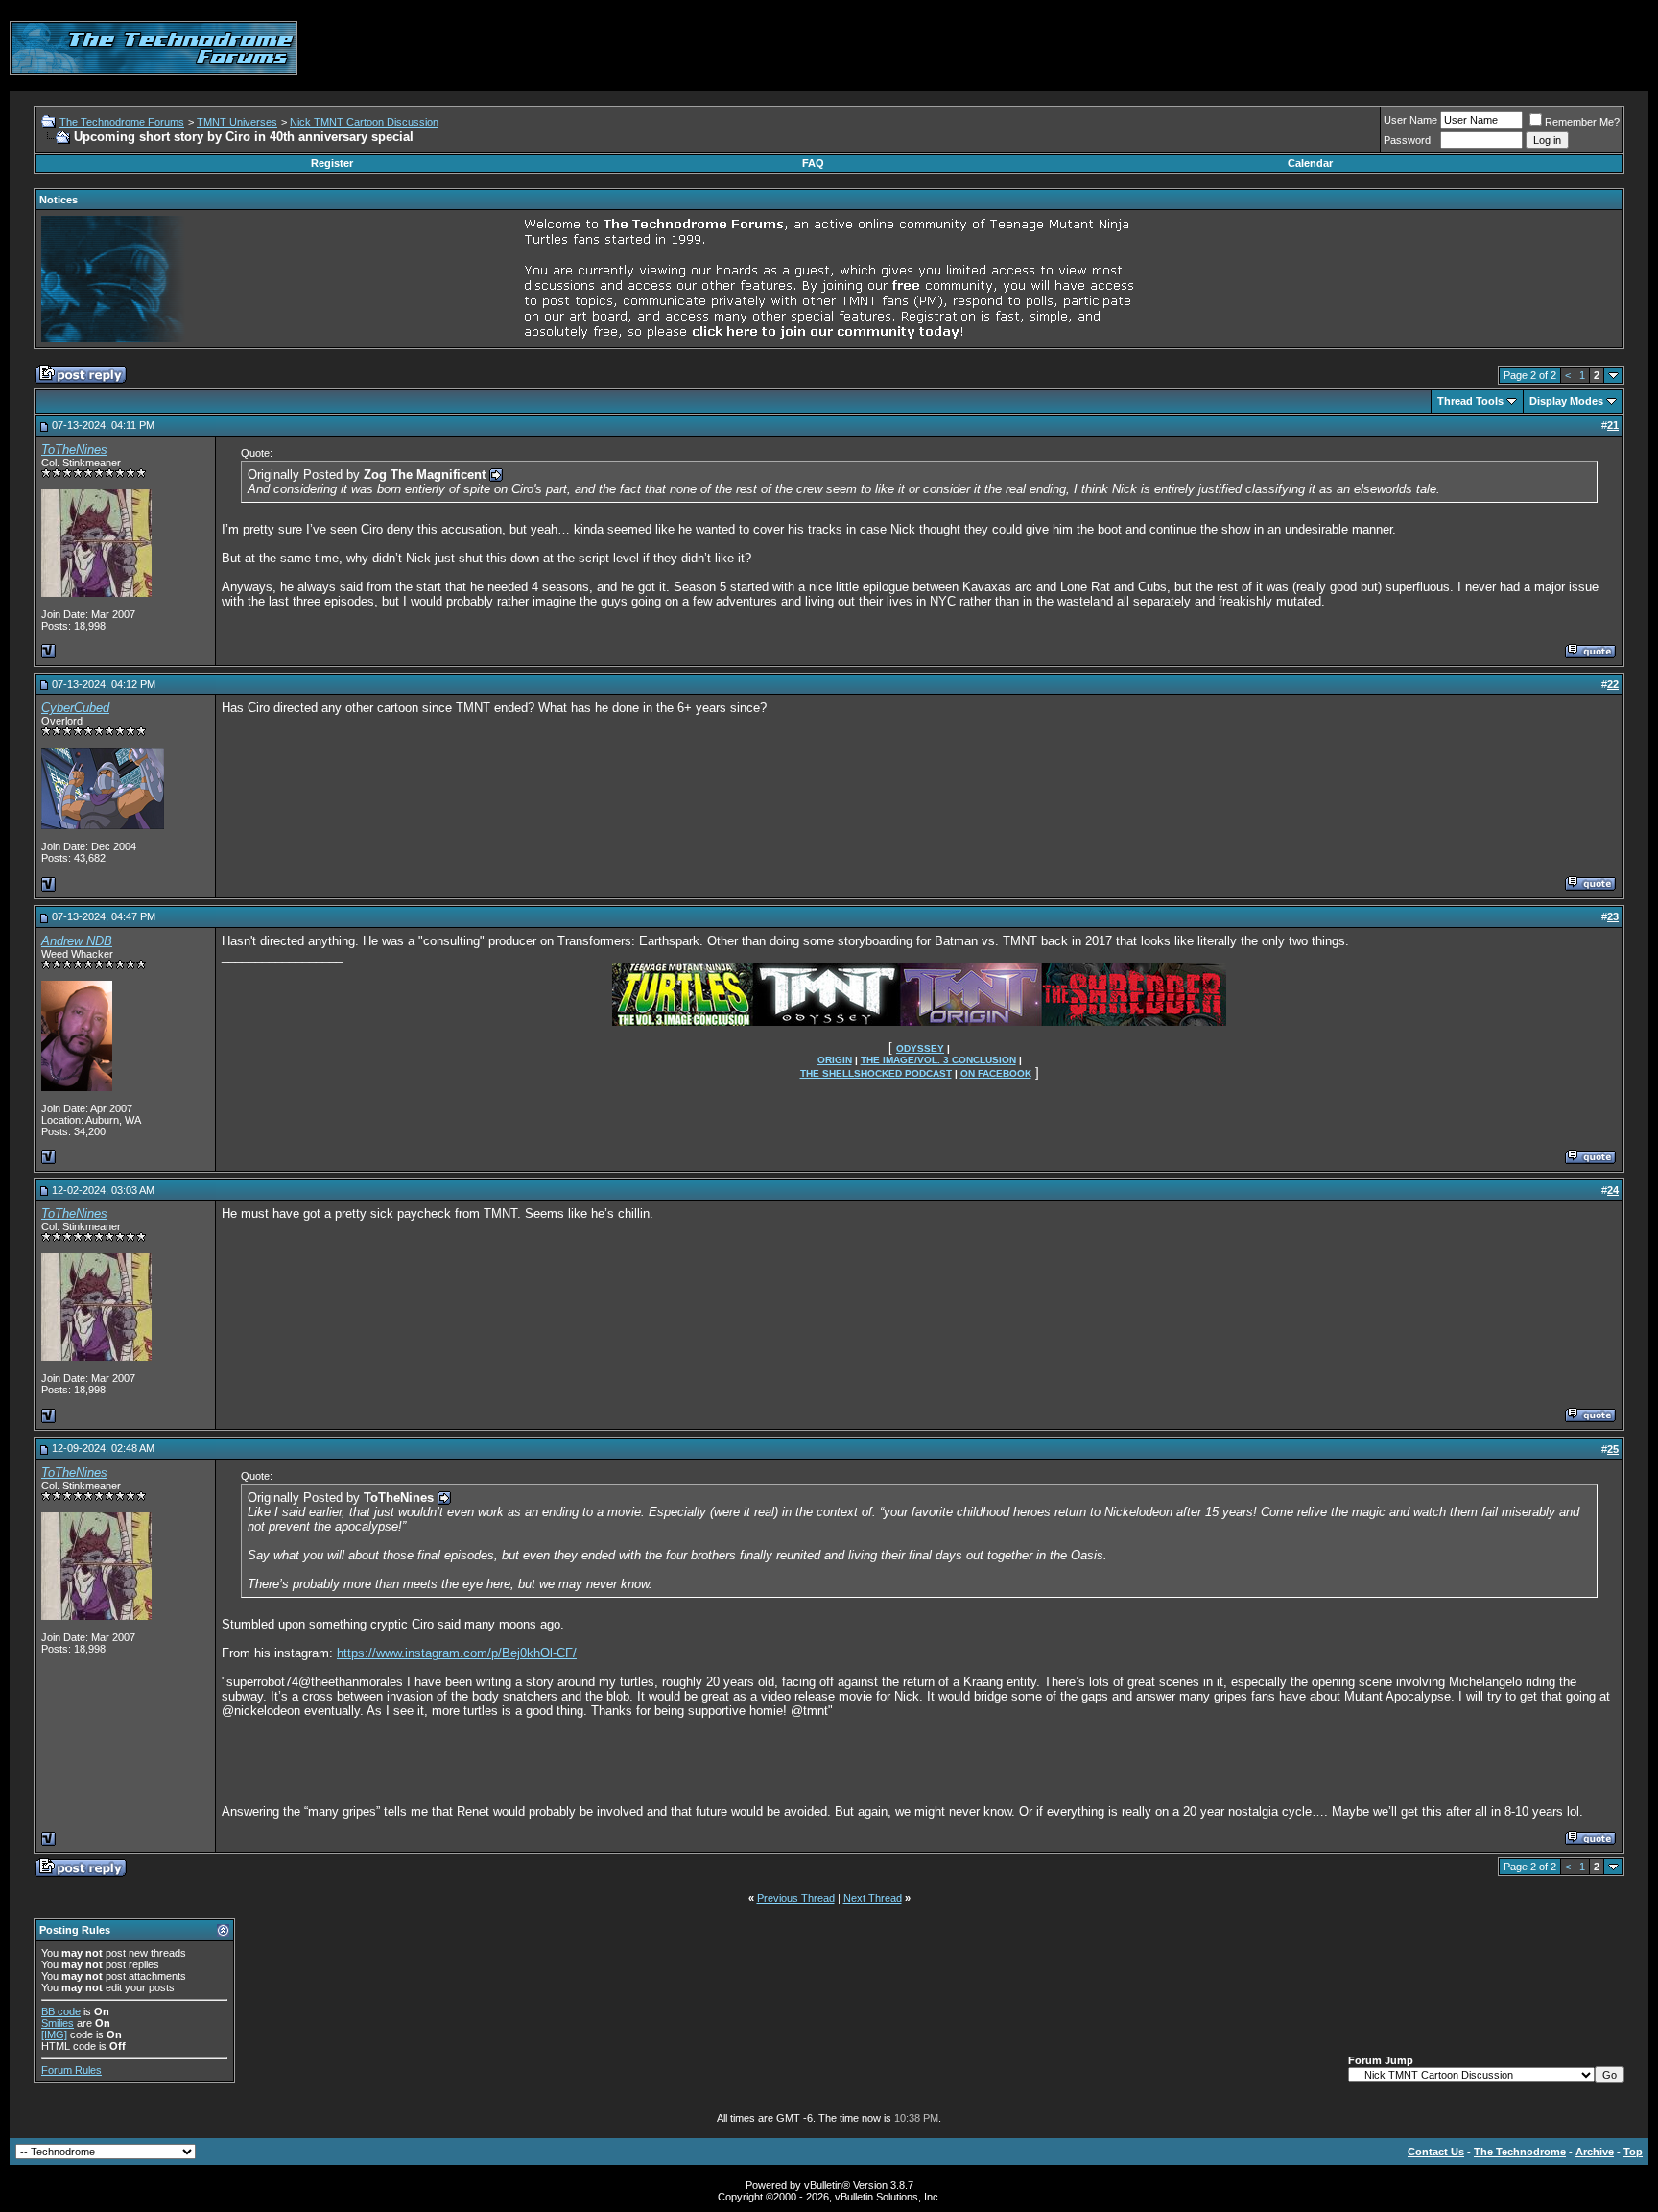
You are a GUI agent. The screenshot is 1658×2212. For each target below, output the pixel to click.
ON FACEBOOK (996, 1073)
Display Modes (1566, 401)
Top (1633, 2152)
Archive (1595, 2152)
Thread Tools (1470, 401)
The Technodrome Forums (122, 122)
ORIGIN (835, 1060)
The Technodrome (1520, 2152)
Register (332, 163)
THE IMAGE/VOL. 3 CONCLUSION (938, 1060)
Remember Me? (1582, 122)
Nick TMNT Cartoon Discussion (364, 122)
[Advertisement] (1299, 48)
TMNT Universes (237, 122)
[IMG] (54, 2034)
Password (1407, 140)
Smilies (58, 2023)
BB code (61, 2011)
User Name (1410, 120)
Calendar (1310, 163)
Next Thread (873, 1898)
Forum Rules (71, 2070)
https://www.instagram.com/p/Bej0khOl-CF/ (457, 1653)
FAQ (813, 163)
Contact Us (1436, 2152)
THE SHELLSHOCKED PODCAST (876, 1073)
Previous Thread (796, 1898)
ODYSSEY (920, 1048)
